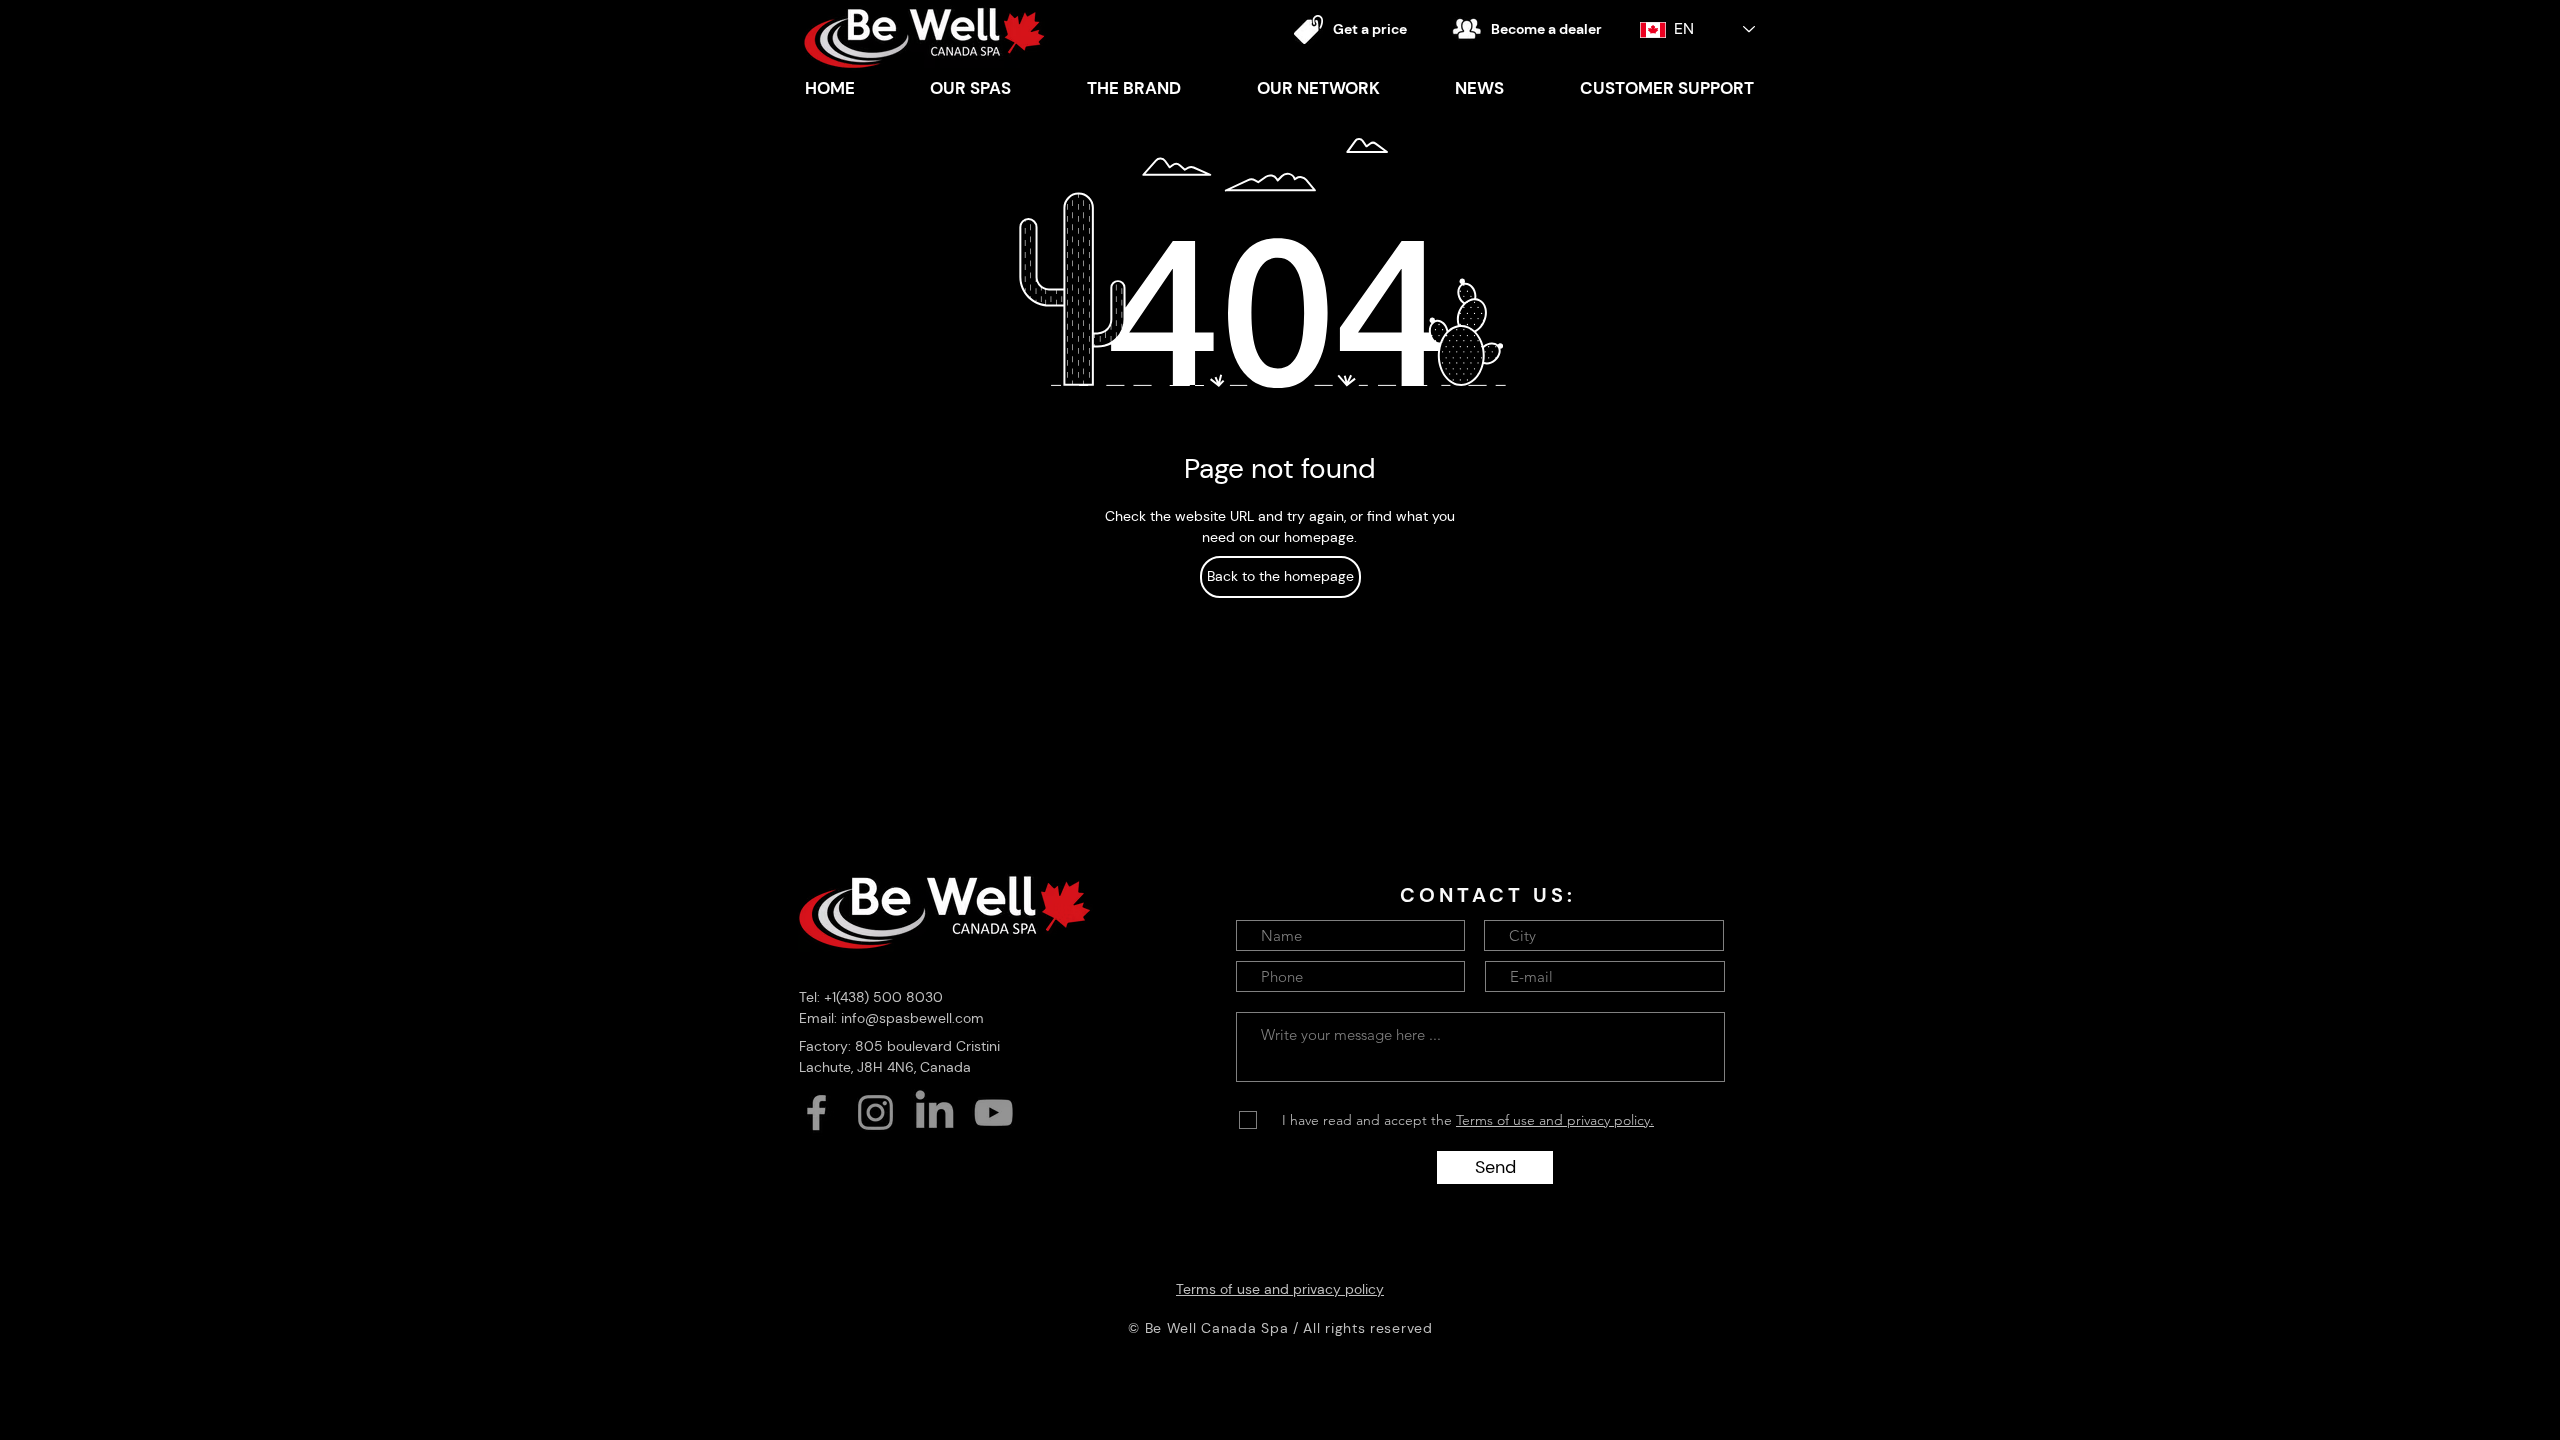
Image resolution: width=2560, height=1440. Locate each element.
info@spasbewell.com (912, 1018)
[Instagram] (875, 1112)
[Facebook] (816, 1112)
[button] (1134, 88)
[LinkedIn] (934, 1112)
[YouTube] (993, 1112)
